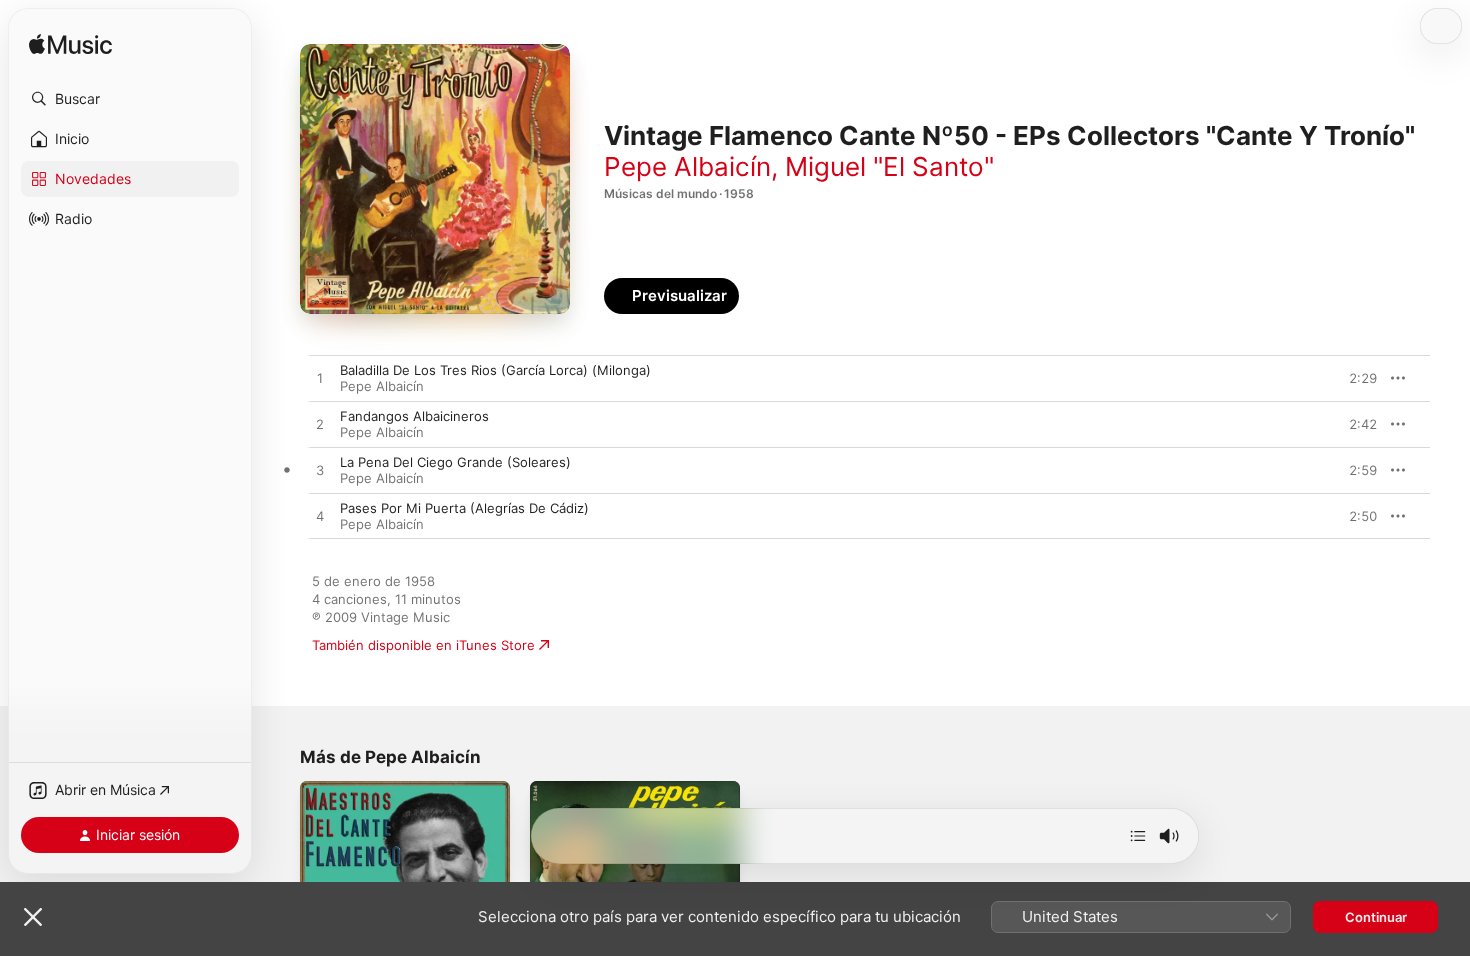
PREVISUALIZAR (1339, 378)
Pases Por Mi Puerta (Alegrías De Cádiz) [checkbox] (464, 508)
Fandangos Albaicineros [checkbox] (414, 416)
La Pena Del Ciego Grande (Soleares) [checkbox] (455, 462)
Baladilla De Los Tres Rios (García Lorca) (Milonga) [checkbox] (495, 370)
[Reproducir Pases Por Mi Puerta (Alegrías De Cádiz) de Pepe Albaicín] (320, 517)
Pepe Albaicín (687, 166)
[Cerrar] (33, 917)
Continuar (1376, 917)
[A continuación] (1138, 836)
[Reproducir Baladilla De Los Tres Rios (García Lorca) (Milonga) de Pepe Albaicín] (320, 379)
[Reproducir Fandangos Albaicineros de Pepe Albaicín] (320, 425)
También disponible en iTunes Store (423, 645)
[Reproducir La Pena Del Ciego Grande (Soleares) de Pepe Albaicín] (320, 471)
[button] (130, 99)
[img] (70, 45)
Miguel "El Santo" (889, 166)
